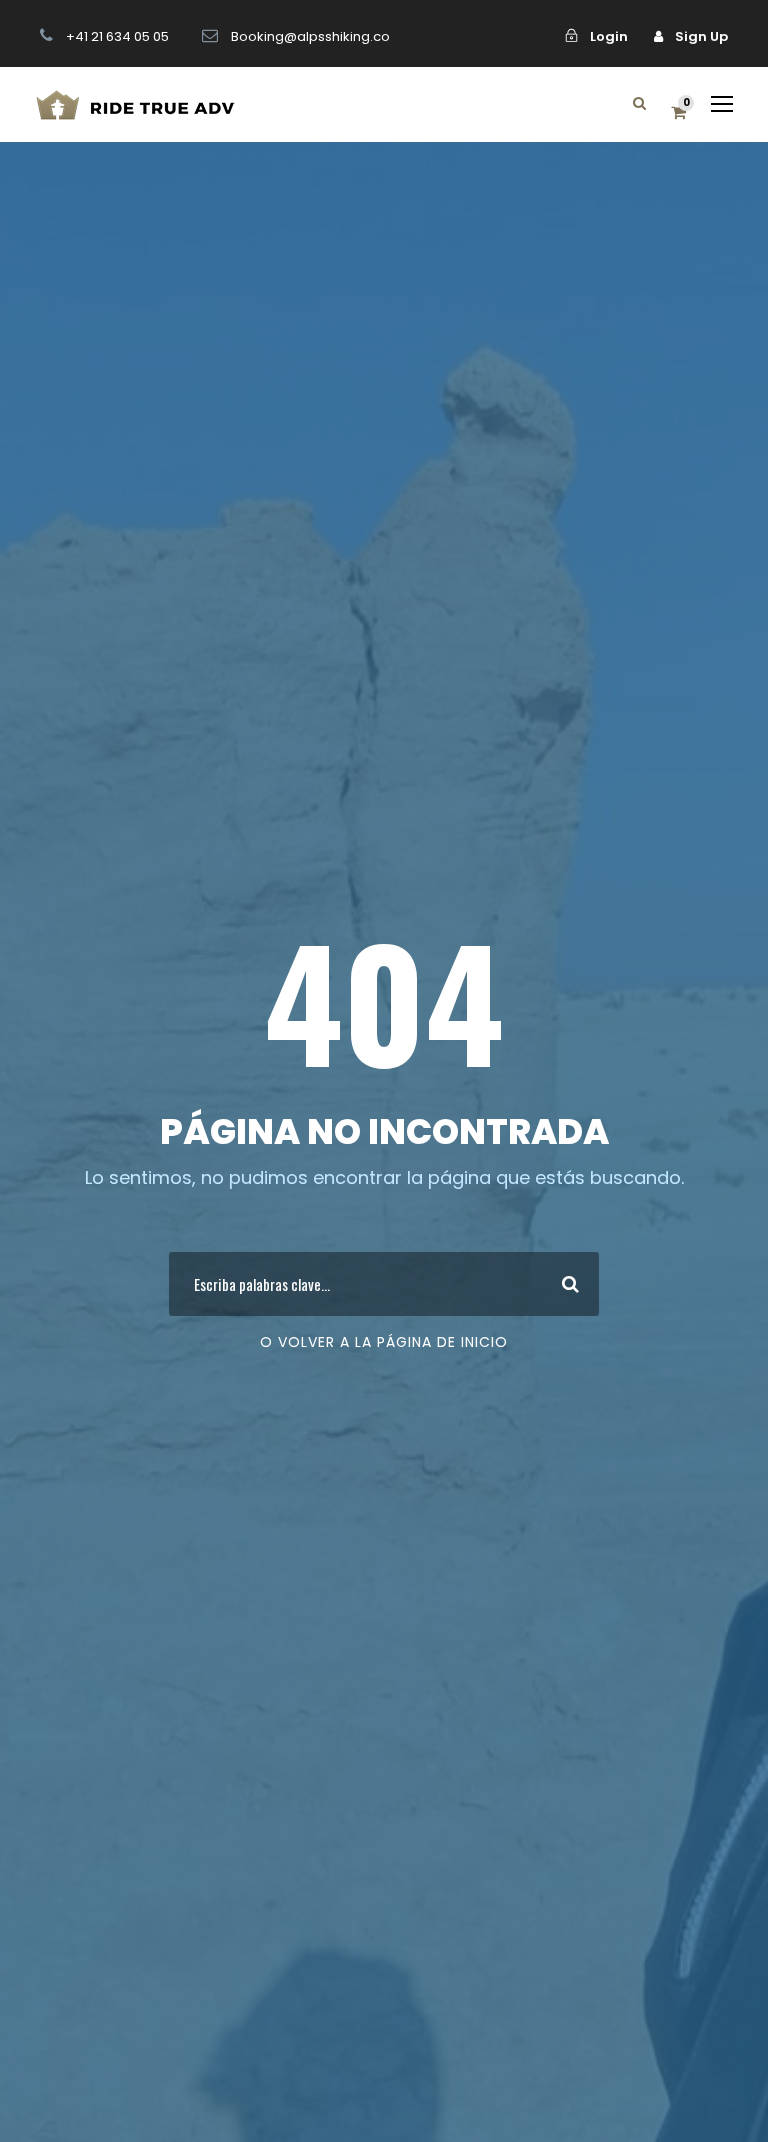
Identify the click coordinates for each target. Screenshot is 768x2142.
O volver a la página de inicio (384, 1342)
